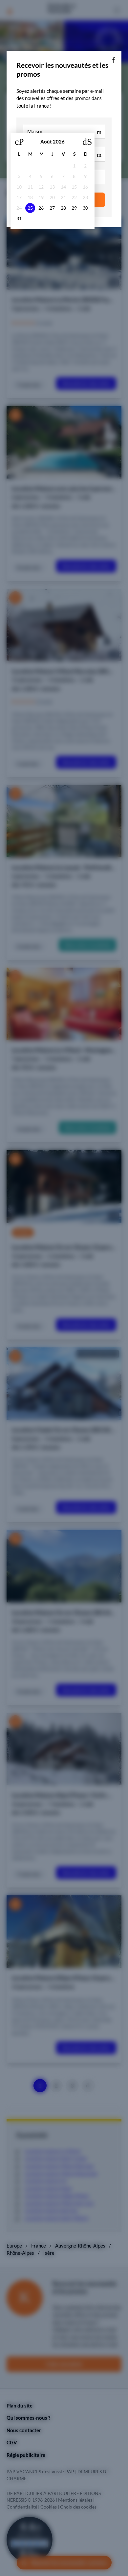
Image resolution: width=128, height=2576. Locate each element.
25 (30, 208)
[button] (113, 59)
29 (74, 208)
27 (52, 208)
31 (19, 219)
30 (85, 208)
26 (41, 208)
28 (63, 208)
